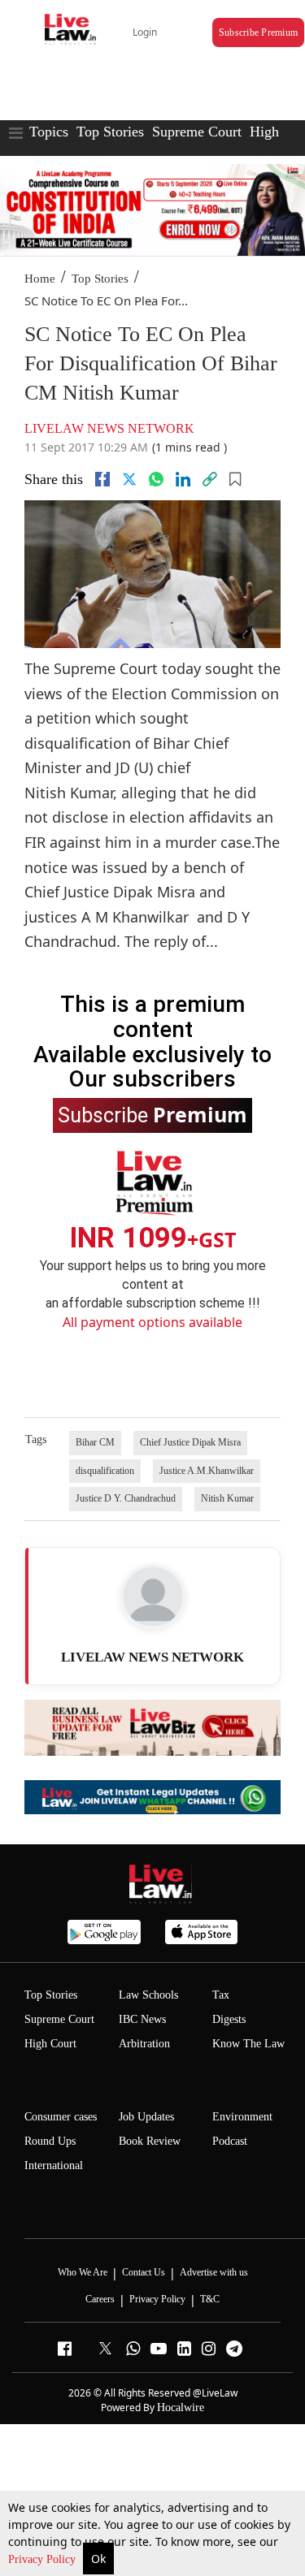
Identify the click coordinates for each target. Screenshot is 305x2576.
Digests (229, 2019)
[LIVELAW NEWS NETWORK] (153, 1597)
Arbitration (144, 2044)
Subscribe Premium (258, 32)
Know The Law (248, 2044)
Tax (221, 1995)
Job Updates (146, 2117)
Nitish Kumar (227, 1498)
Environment (242, 2117)
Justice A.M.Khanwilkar (207, 1471)
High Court (50, 2044)
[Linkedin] (183, 479)
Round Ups (50, 2141)
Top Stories (110, 132)
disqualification (105, 1471)
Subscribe (152, 1114)
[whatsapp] (156, 479)
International (54, 2165)
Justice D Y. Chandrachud (126, 1498)
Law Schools (148, 1995)
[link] (210, 479)
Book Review (150, 2141)
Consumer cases (61, 2117)
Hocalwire (181, 2407)
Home (40, 279)
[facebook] (102, 479)
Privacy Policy (44, 2559)
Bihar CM (95, 1442)
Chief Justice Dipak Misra (190, 1442)
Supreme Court (197, 132)
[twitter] (129, 479)
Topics (49, 132)
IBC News (142, 2019)
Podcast (230, 2141)
